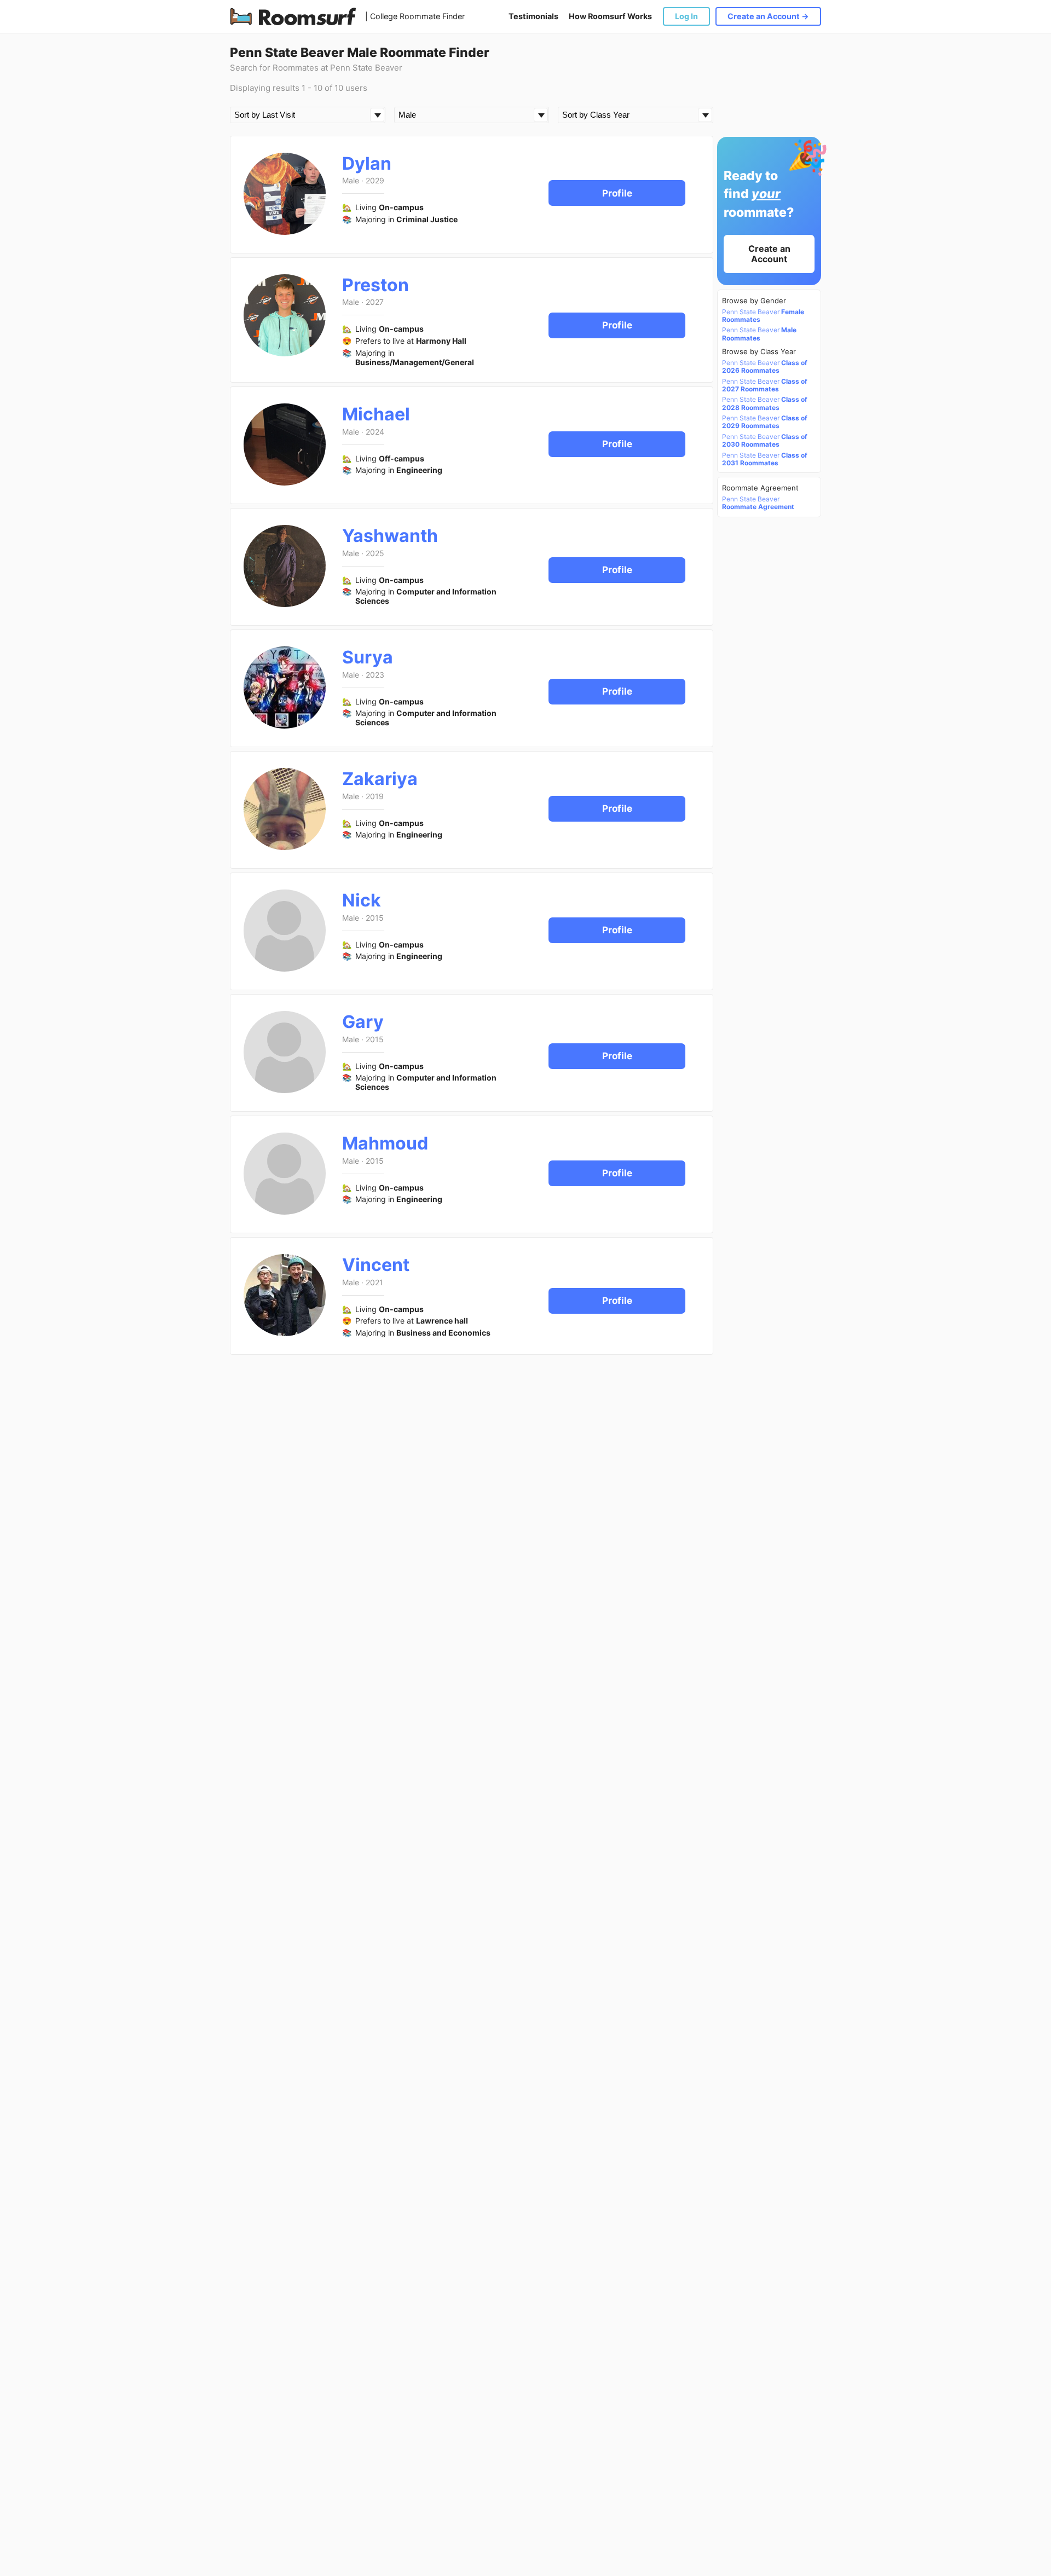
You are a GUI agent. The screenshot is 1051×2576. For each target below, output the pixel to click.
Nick (362, 900)
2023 (375, 675)
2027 (375, 302)
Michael (376, 414)
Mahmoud (385, 1143)
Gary (363, 1022)
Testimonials (533, 16)
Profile (617, 193)
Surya (368, 657)
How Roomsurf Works (610, 16)
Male (351, 180)
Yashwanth (390, 536)
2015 (375, 918)
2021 (374, 1282)
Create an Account (769, 254)
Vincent (376, 1265)
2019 (375, 796)
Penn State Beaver (763, 316)
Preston (376, 285)
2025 (375, 553)
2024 (375, 432)
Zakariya (380, 779)
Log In (686, 16)
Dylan (367, 163)
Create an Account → (768, 16)
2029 (375, 180)
